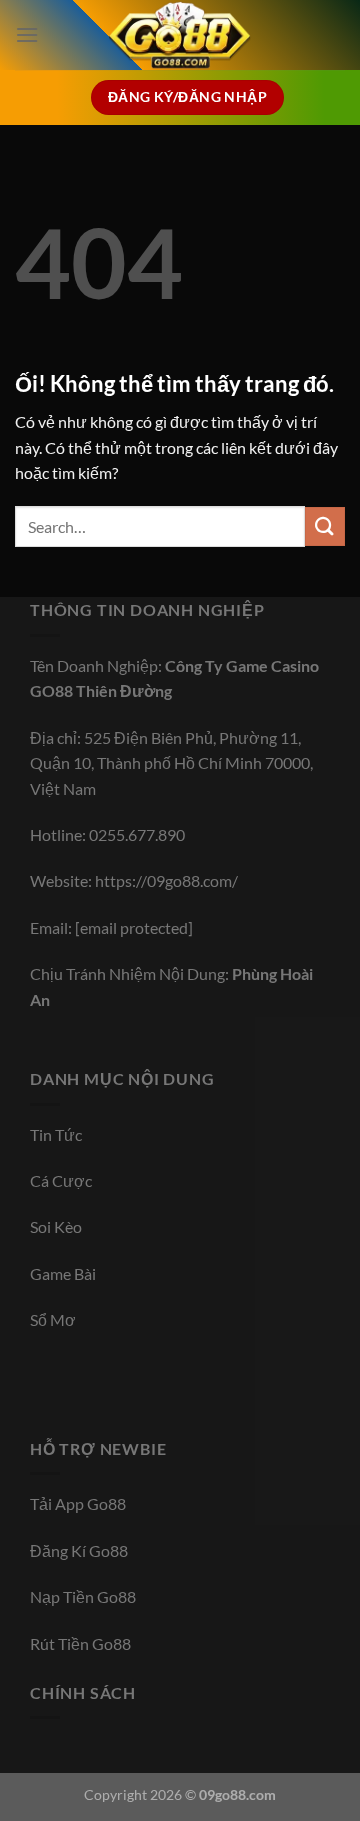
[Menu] (27, 34)
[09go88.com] (180, 35)
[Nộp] (325, 526)
